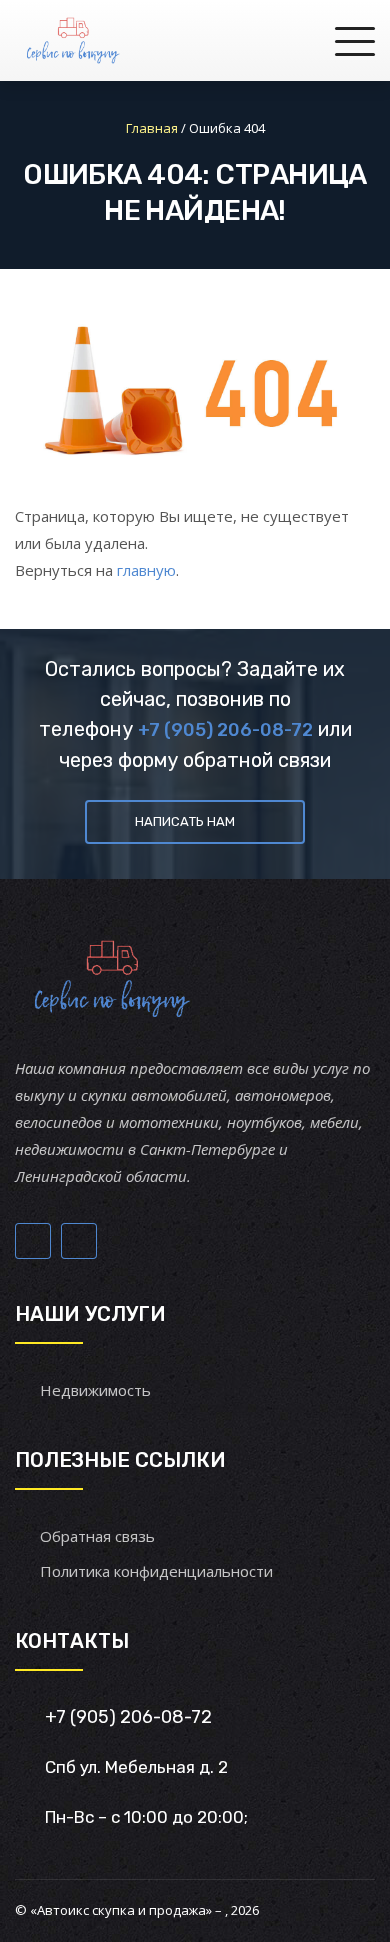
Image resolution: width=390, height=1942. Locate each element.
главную (146, 570)
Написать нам (185, 821)
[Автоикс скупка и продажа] (74, 40)
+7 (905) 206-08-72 (225, 730)
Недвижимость (95, 1390)
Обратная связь (97, 1536)
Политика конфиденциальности (156, 1571)
